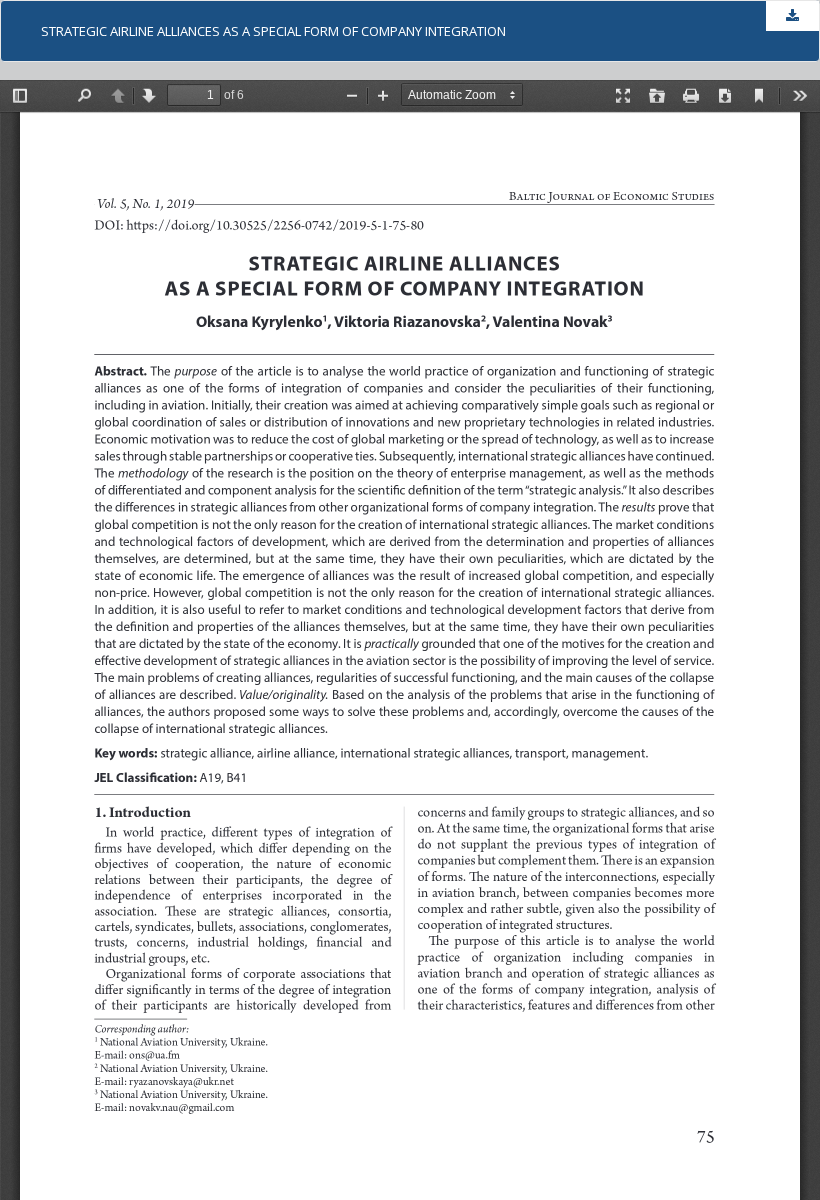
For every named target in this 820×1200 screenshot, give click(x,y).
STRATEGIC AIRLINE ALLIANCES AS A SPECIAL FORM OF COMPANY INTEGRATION (273, 31)
